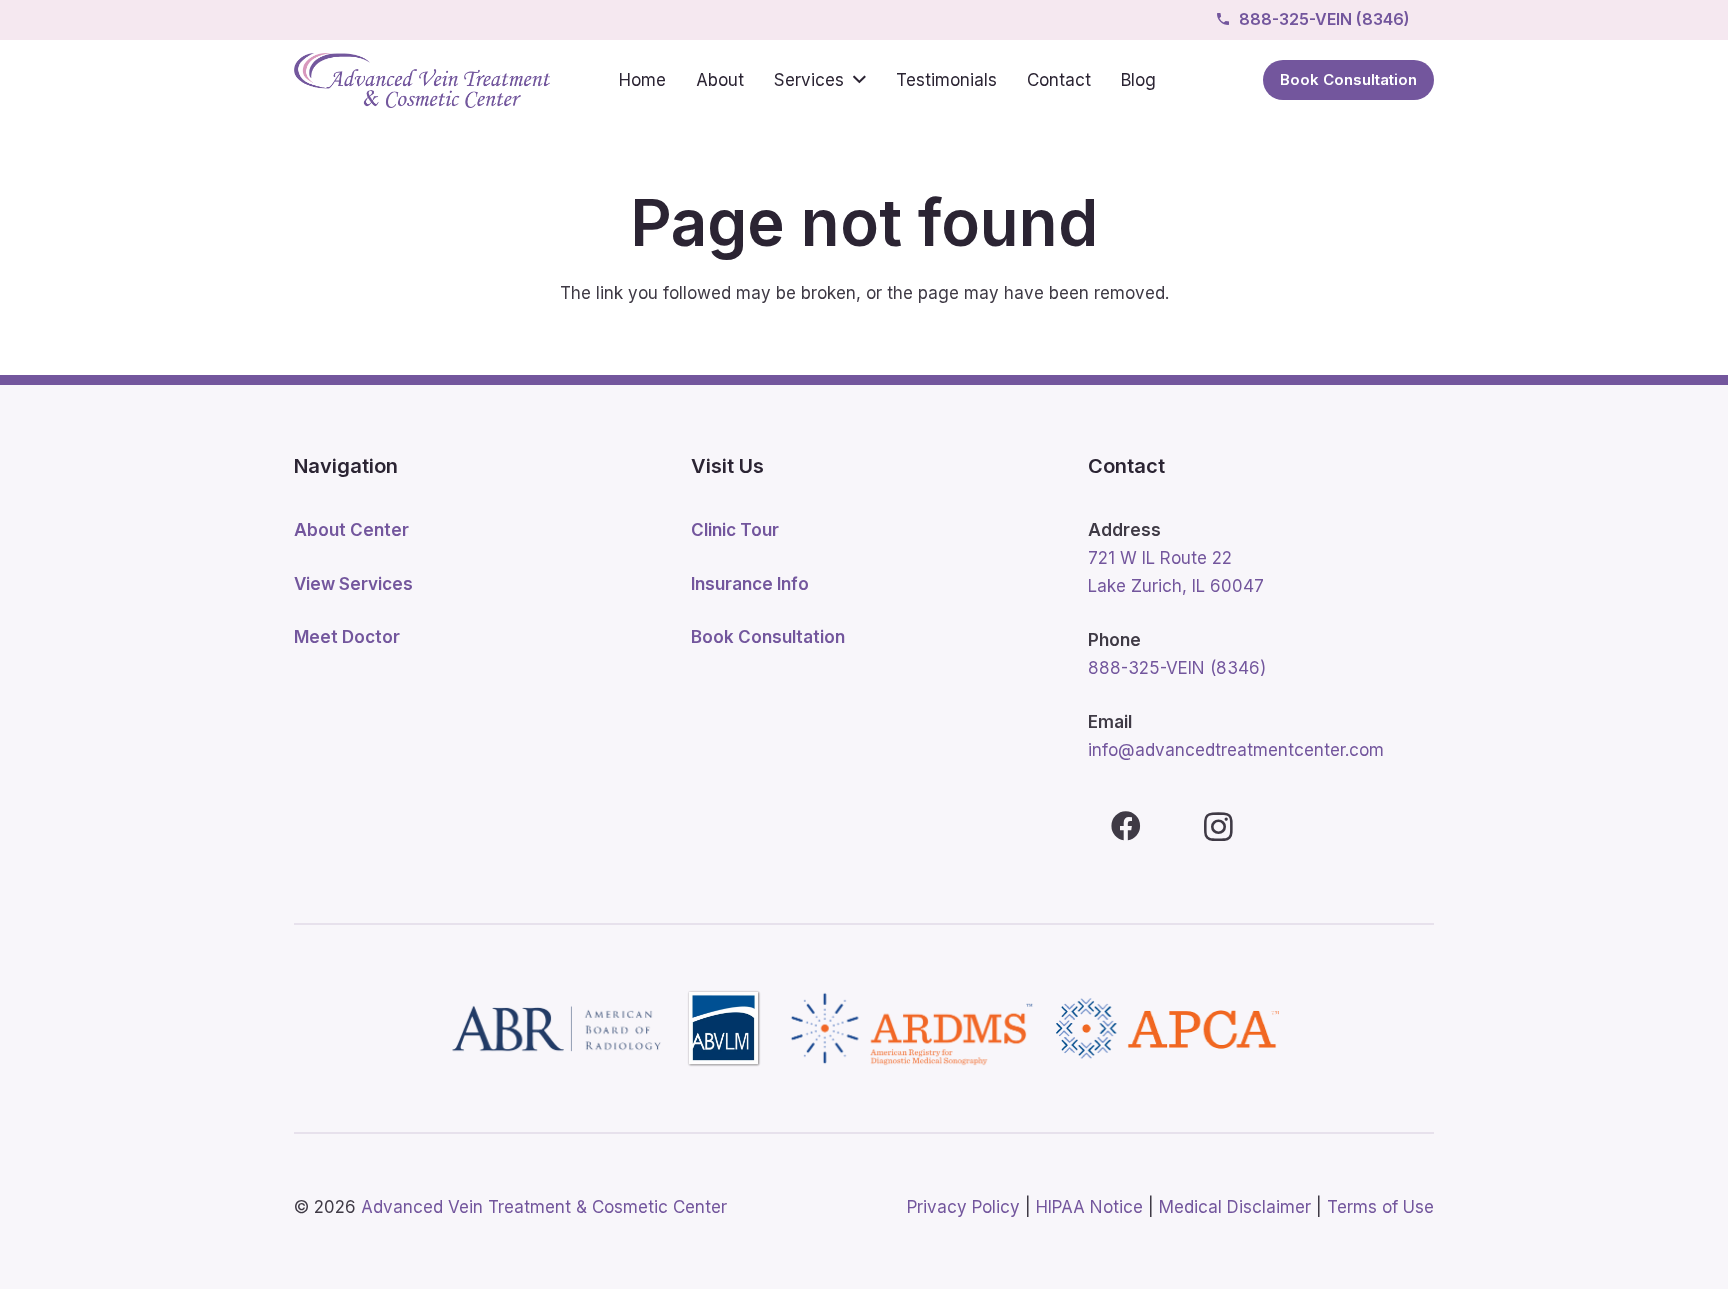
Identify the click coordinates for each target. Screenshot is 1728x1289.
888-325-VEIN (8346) (1177, 668)
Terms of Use (1380, 1207)
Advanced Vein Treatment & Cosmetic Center (544, 1207)
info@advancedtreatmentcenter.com (1236, 750)
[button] (859, 80)
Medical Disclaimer (1235, 1207)
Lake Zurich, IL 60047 (1176, 586)
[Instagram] (1218, 826)
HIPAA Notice (1089, 1207)
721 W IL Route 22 (1160, 558)
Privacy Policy (963, 1207)
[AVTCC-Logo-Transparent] (422, 80)
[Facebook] (1125, 826)
